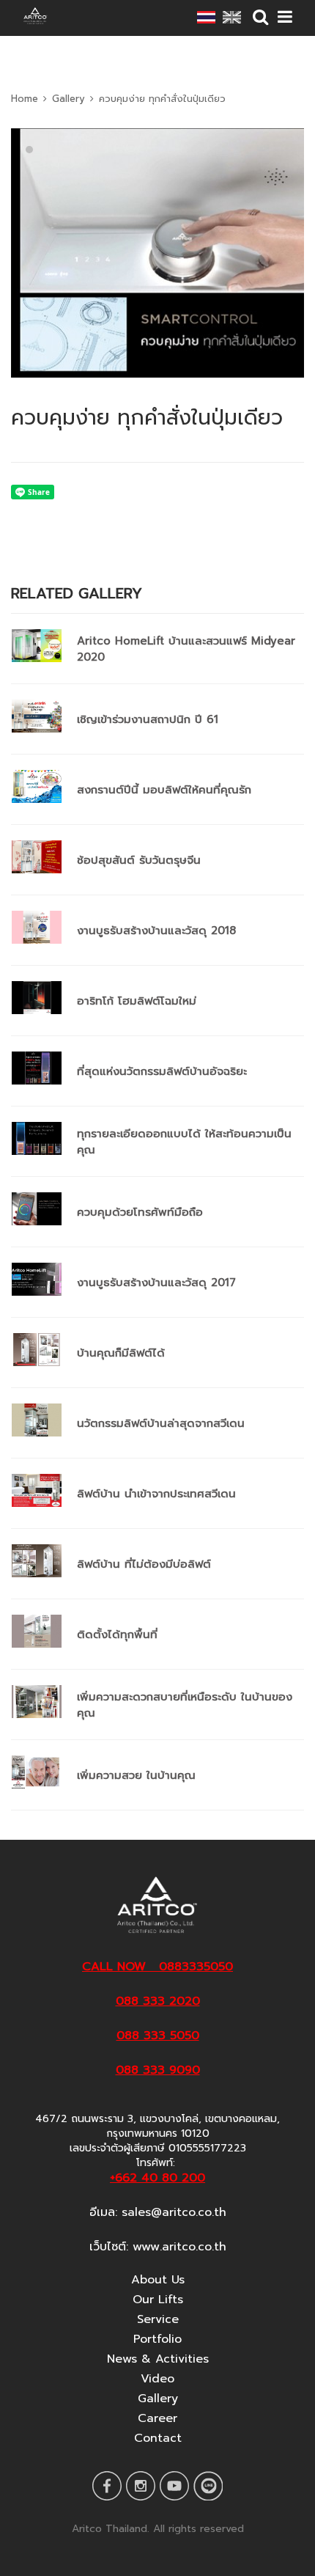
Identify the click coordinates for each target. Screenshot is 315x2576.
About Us (158, 2280)
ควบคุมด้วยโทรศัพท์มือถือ (140, 1212)
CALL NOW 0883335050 (157, 1967)
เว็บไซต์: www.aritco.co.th (158, 2247)
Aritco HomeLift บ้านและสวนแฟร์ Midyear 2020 (186, 649)
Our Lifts (158, 2300)
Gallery (68, 99)
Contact (158, 2438)
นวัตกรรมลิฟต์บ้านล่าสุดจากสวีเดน (161, 1423)
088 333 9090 (158, 2070)
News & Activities (158, 2359)
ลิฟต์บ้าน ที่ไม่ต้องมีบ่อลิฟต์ (144, 1564)
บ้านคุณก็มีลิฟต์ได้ (121, 1353)
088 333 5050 (158, 2036)
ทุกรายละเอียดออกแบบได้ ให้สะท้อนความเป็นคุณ (184, 1142)
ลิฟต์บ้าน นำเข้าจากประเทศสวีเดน (156, 1494)
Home (25, 99)
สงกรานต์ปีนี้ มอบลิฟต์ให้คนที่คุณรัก (164, 790)
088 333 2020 (158, 2001)
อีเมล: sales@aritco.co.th (158, 2212)
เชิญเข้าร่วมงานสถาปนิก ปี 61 (148, 719)
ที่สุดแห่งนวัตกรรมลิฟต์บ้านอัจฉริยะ (162, 1071)
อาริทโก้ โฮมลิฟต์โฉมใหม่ (137, 1001)
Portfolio (157, 2339)
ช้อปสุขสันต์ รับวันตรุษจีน (139, 860)
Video (157, 2379)
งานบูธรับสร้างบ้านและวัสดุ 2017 (156, 1283)
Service (158, 2319)
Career (157, 2418)
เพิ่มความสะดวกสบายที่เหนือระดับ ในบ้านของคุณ (185, 1705)
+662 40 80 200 (157, 2178)
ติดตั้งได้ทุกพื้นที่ (117, 1634)
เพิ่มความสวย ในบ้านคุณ (136, 1775)
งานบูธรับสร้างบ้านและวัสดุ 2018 (156, 931)
